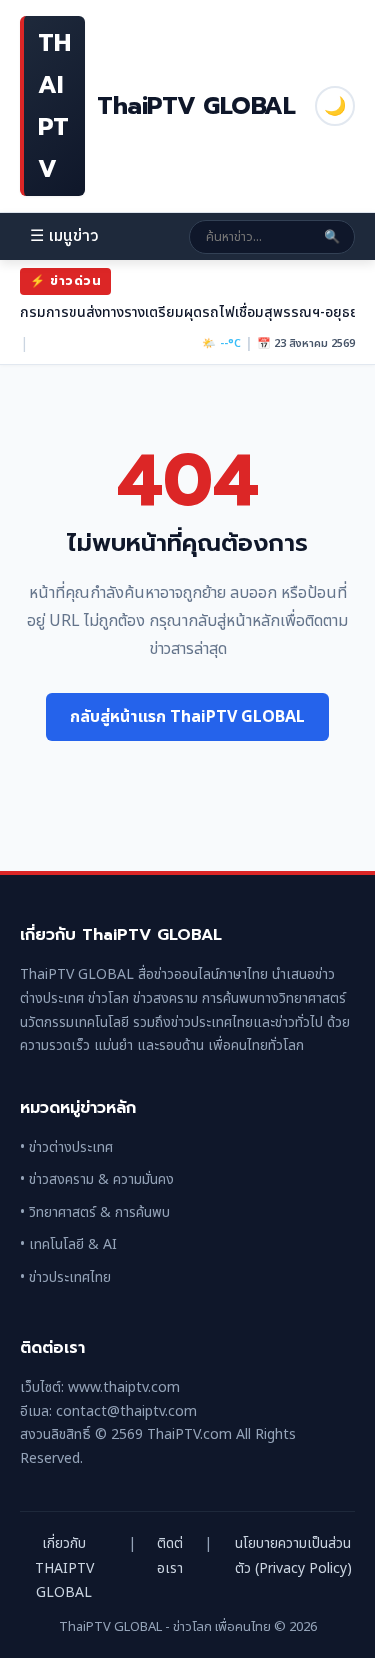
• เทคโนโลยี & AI (68, 1244)
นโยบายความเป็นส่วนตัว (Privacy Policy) (293, 1556)
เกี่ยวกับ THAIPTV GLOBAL (64, 1568)
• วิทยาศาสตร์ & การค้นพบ (95, 1212)
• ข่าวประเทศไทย (65, 1277)
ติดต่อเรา (170, 1556)
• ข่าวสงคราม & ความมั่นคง (97, 1179)
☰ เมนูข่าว (64, 236)
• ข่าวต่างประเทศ (66, 1147)
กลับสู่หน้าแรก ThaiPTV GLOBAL (187, 717)
